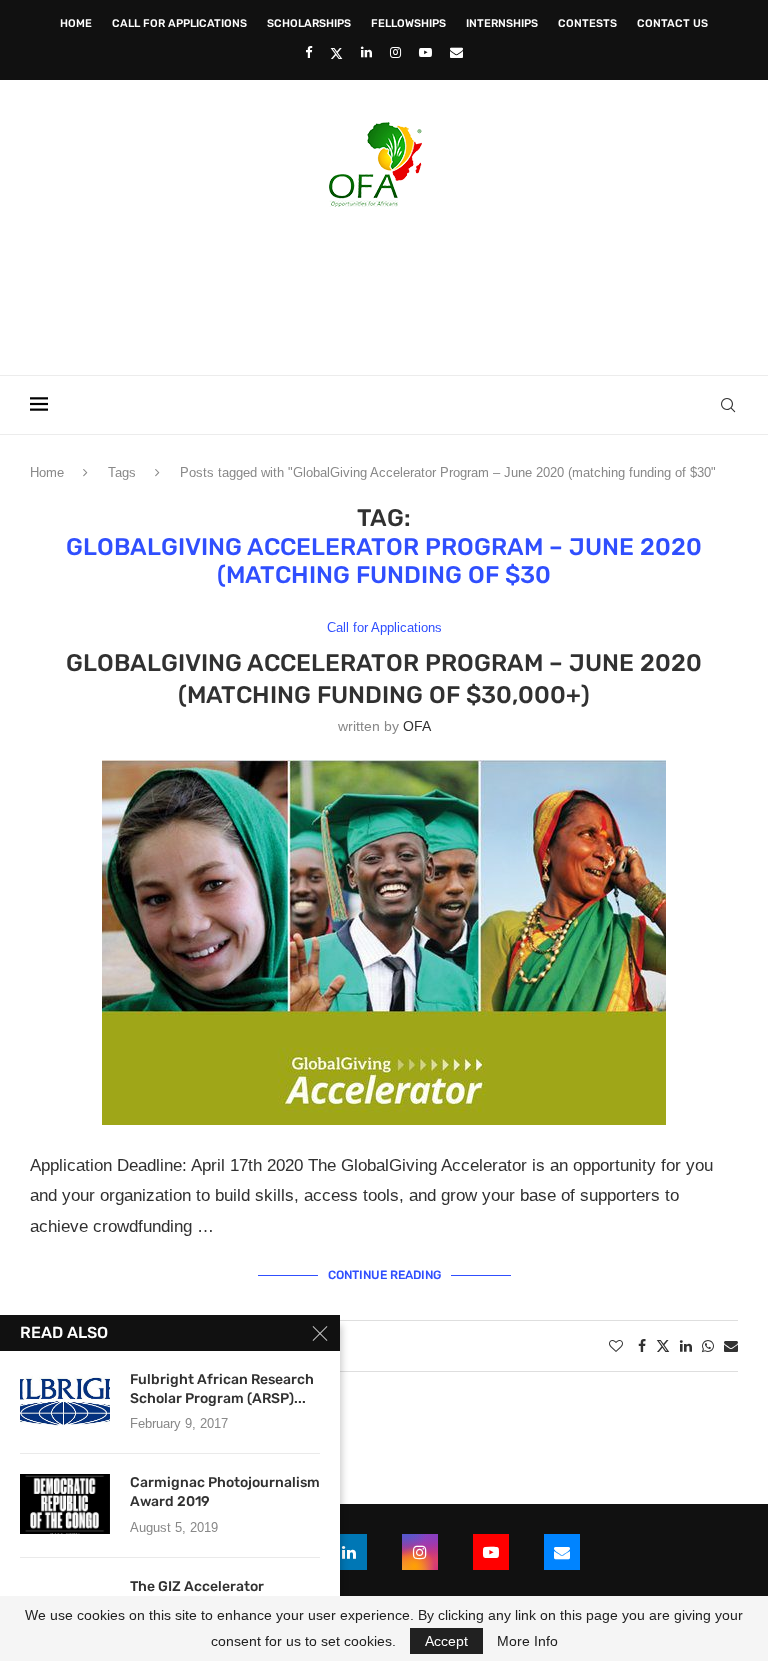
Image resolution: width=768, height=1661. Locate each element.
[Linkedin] (366, 52)
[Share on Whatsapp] (708, 1346)
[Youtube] (425, 52)
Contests (587, 23)
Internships (502, 23)
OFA (417, 726)
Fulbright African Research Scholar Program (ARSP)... (222, 1389)
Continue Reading (384, 1275)
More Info (527, 1641)
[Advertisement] (384, 285)
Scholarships (309, 23)
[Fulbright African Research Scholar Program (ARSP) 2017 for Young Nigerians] (65, 1401)
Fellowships (408, 23)
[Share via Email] (731, 1346)
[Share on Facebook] (642, 1346)
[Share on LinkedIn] (686, 1346)
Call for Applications (179, 23)
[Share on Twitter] (663, 1345)
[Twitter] (336, 53)
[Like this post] (616, 1346)
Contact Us (672, 23)
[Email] (456, 52)
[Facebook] (308, 52)
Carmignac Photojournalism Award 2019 (225, 1492)
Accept (446, 1641)
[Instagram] (395, 52)
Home (76, 23)
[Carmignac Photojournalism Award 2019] (65, 1504)
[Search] (728, 405)
